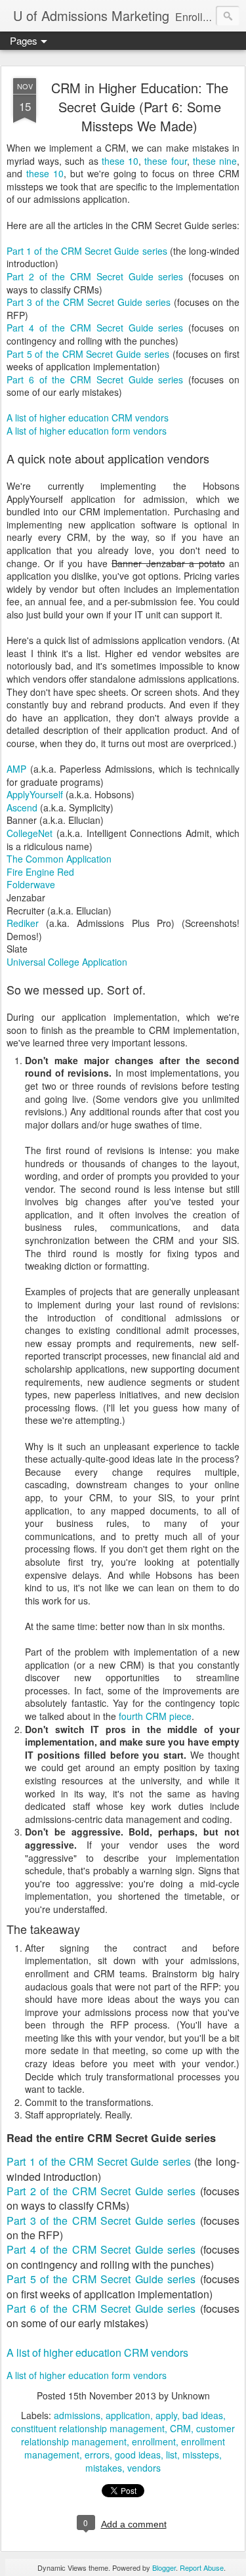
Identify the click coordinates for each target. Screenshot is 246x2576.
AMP (16, 769)
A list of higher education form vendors (87, 431)
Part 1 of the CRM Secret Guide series (87, 251)
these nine (215, 161)
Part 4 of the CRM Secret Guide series (95, 328)
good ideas (138, 2455)
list (172, 2455)
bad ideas (203, 2415)
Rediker (23, 923)
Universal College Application (67, 962)
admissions (77, 2415)
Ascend (22, 807)
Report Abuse (202, 2567)
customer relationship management (128, 2435)
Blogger (164, 2567)
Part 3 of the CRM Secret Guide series (89, 302)
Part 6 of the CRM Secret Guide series (95, 379)
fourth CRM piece (155, 1716)
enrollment (154, 2441)
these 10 (120, 161)
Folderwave (31, 884)
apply (166, 2415)
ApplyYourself (35, 794)
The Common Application (59, 859)
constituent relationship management (88, 2428)
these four (165, 161)
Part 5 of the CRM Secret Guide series (88, 354)
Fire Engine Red (40, 872)
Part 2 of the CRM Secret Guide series (95, 276)
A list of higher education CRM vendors (88, 418)
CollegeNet (30, 833)
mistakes (104, 2468)
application (128, 2415)
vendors (144, 2468)
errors (97, 2455)
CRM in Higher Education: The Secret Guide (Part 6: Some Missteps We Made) (140, 107)
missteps (201, 2455)
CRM (180, 2428)
